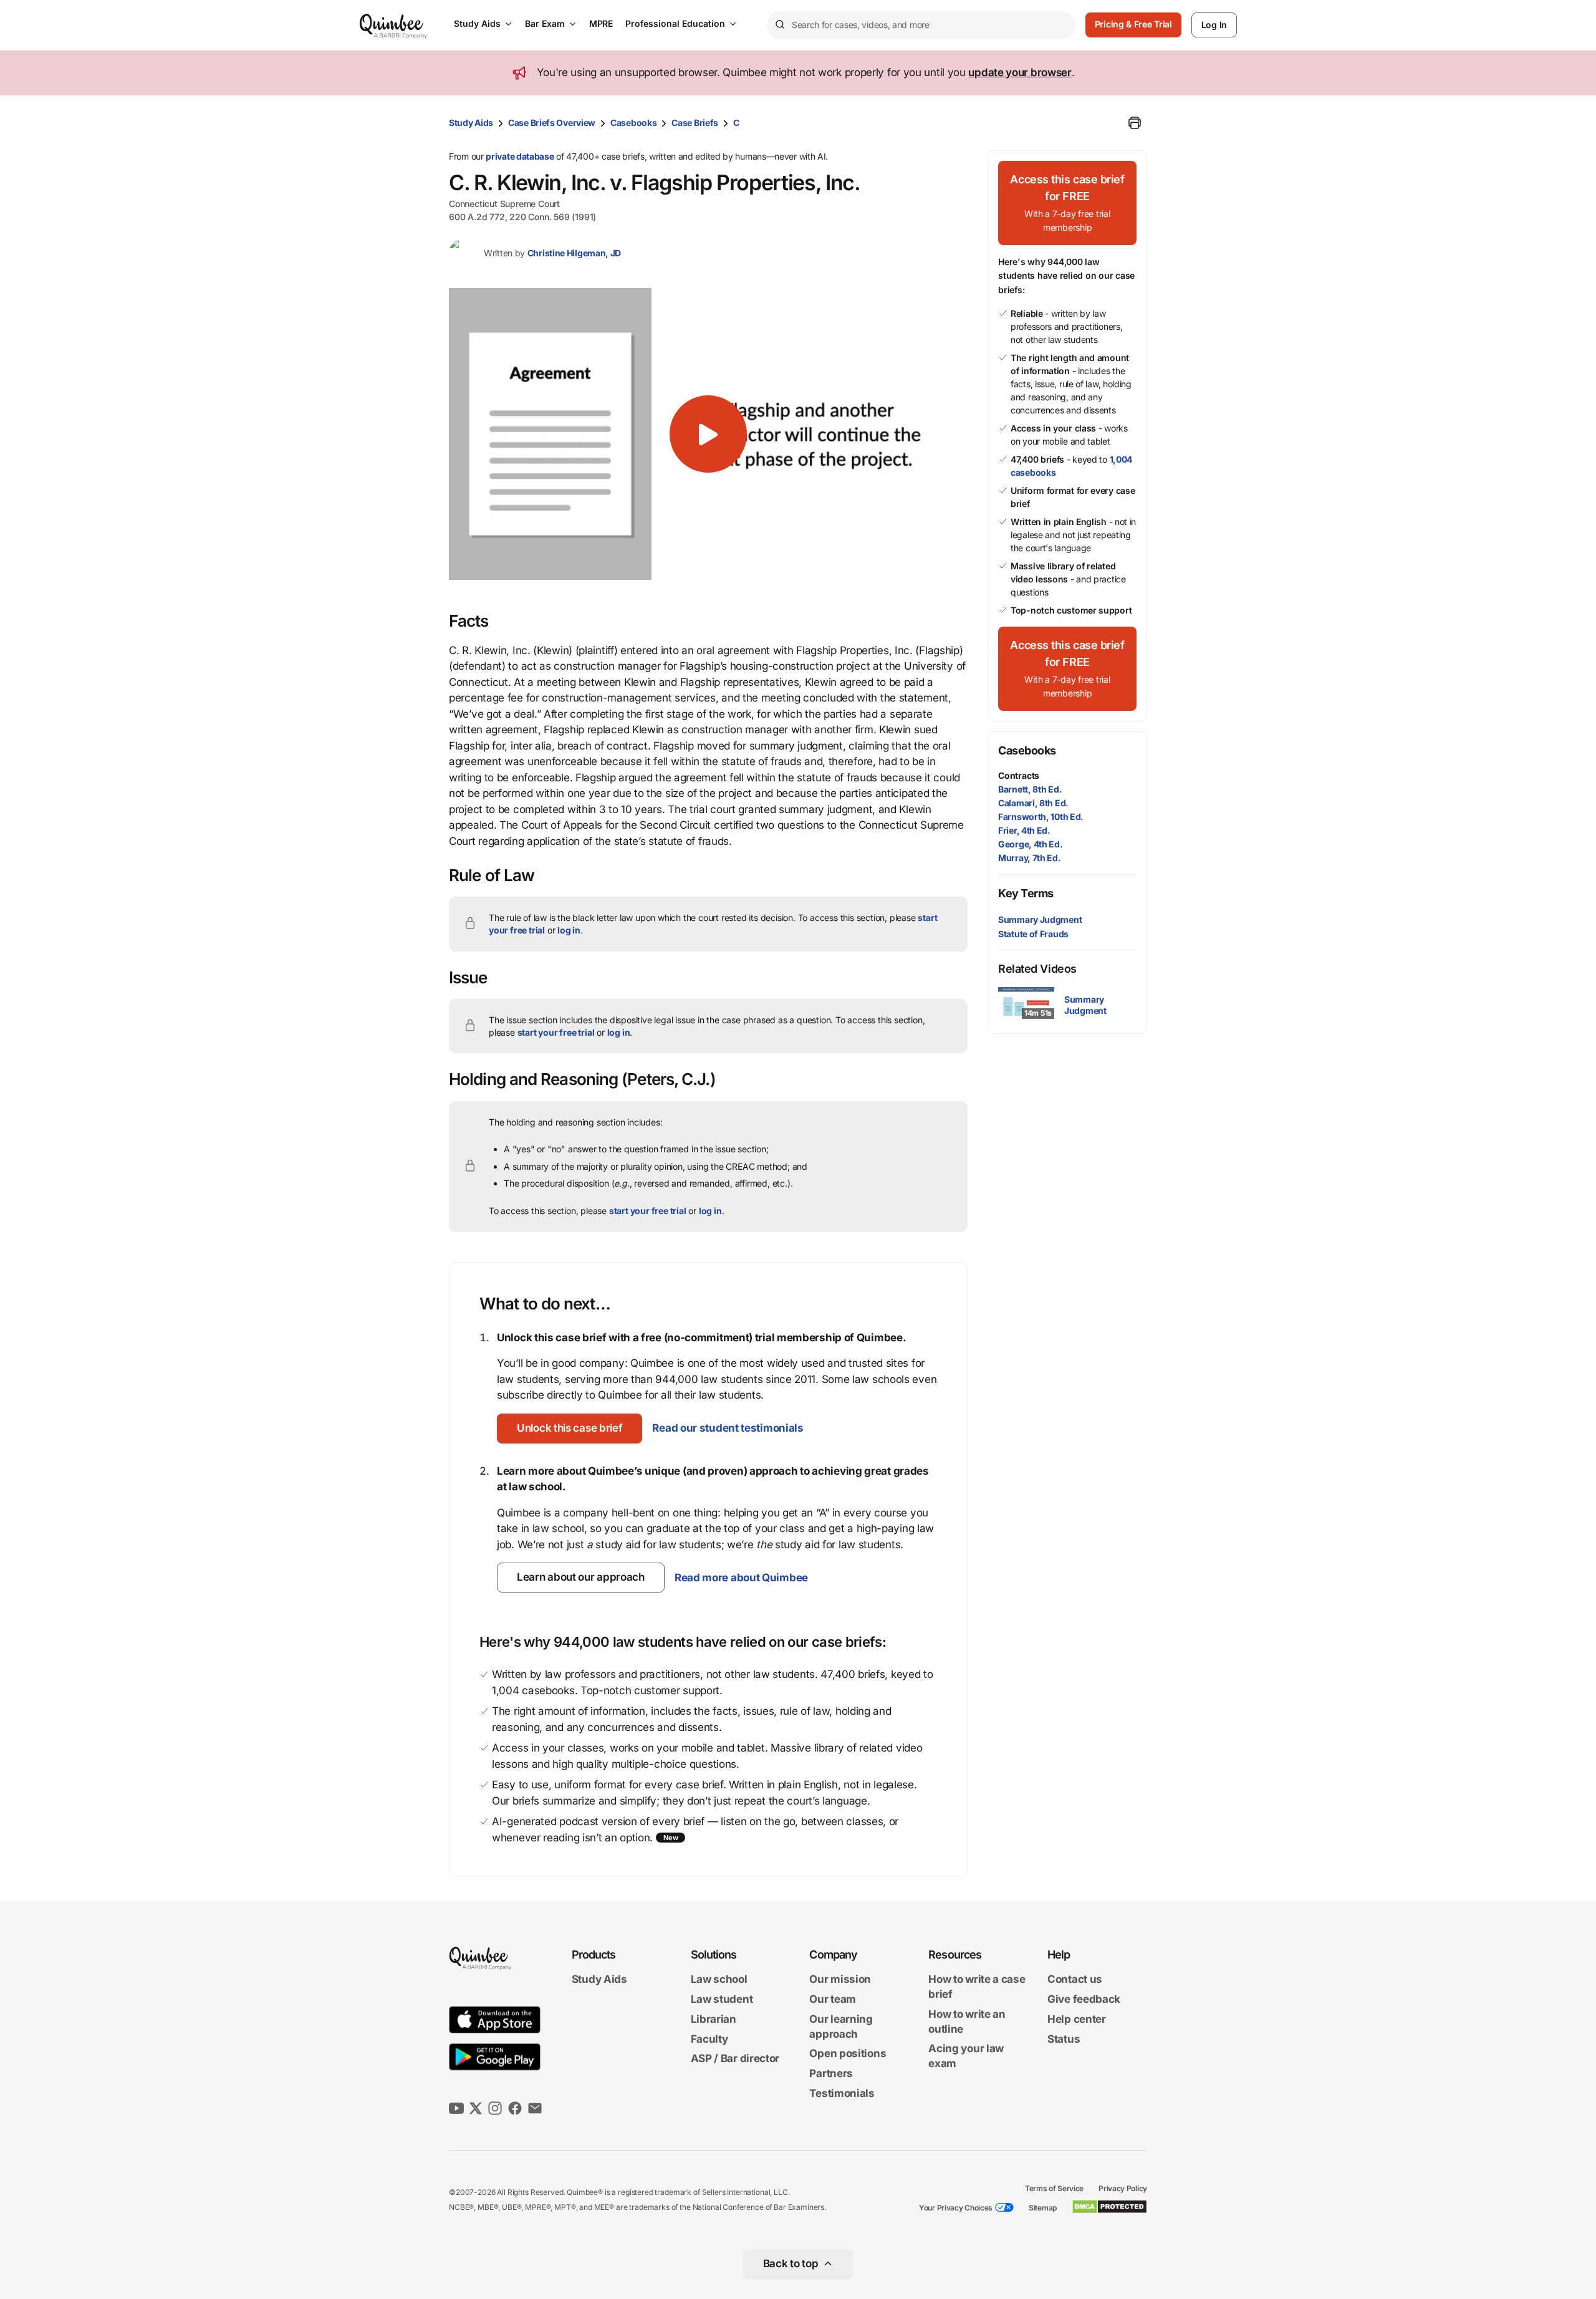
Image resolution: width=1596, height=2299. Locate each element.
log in (569, 930)
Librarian (714, 2019)
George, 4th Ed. (1031, 844)
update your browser (1020, 72)
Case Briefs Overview (552, 123)
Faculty (709, 2039)
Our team (833, 1999)
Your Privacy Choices (956, 2208)
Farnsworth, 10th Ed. (1041, 817)
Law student (722, 1999)
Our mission (840, 1980)
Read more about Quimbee (741, 1578)
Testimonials (842, 2093)
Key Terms (1026, 893)
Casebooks (633, 123)
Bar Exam (545, 23)
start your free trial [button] (556, 1032)
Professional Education (675, 23)
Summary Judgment (1040, 919)
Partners (831, 2073)
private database (520, 156)
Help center (1077, 2019)
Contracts (1019, 775)
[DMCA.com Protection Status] (1109, 2207)
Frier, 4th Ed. (1024, 830)
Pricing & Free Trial (1133, 24)
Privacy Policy (1123, 2188)
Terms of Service (1054, 2188)
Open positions (848, 2054)
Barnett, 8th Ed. (1030, 789)
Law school (719, 1980)
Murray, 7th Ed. (1030, 858)
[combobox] (921, 25)
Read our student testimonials (728, 1428)
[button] (708, 434)
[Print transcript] (1135, 123)
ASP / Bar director (735, 2059)
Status (1064, 2039)
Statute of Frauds (1033, 934)
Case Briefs (695, 123)
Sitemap (1043, 2208)
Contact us (1075, 1980)
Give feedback (1084, 1999)
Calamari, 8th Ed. (1033, 803)
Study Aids (477, 23)
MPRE (601, 23)
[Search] (779, 25)
